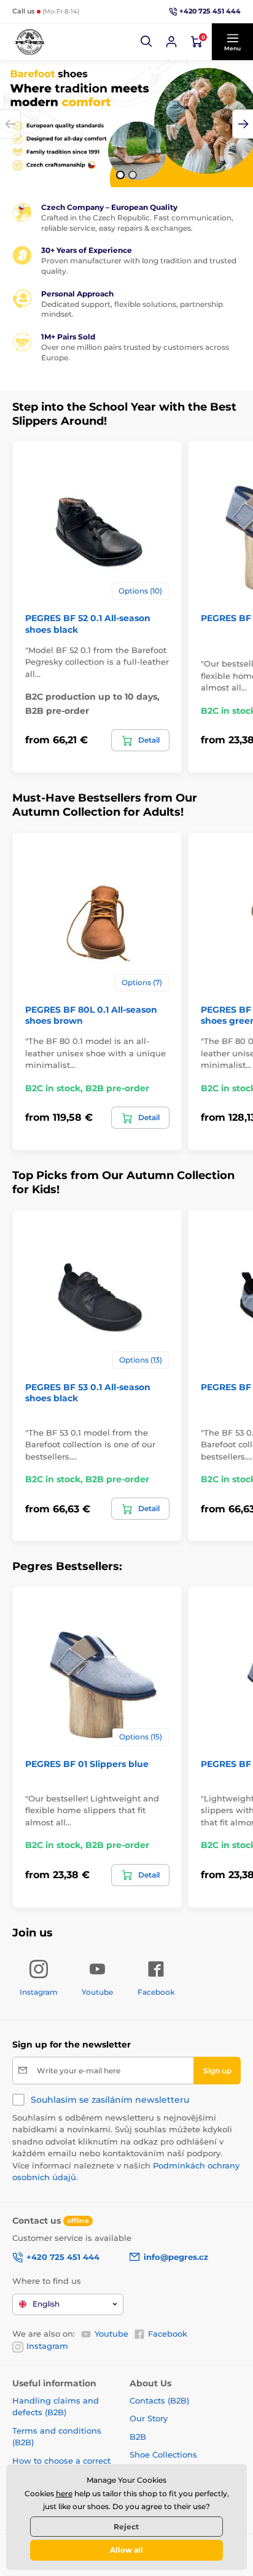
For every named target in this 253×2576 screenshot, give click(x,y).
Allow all (126, 2550)
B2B (138, 2437)
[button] (147, 42)
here (64, 2493)
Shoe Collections (163, 2454)
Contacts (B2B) (159, 2400)
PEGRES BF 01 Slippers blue (87, 1764)
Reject (126, 2527)
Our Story (149, 2418)
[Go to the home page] (29, 42)
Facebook (168, 2334)
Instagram (47, 2346)
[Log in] (171, 42)
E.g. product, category (86, 109)
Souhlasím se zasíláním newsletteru (110, 2100)
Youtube (111, 2334)
